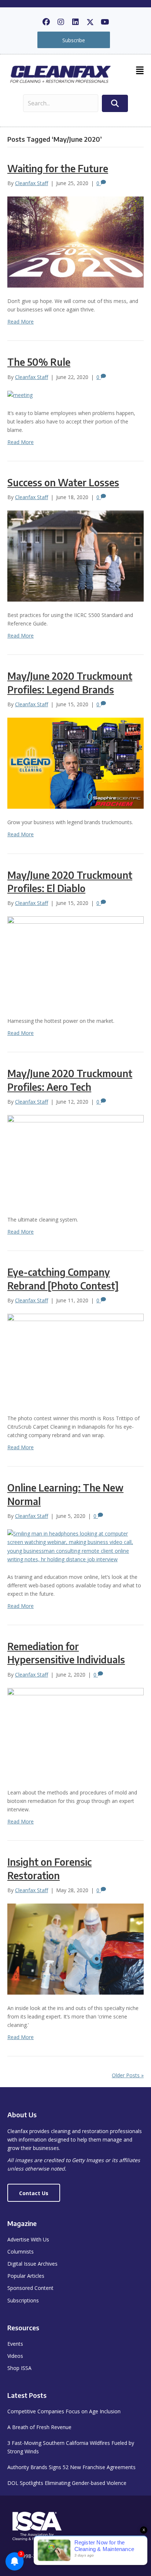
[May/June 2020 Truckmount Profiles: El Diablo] (75, 961)
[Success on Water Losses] (75, 555)
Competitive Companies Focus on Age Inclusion (64, 2411)
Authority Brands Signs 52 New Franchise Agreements (71, 2467)
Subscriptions (23, 2300)
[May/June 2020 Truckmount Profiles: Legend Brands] (75, 763)
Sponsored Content (30, 2288)
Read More (21, 322)
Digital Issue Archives (32, 2264)
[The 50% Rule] (20, 395)
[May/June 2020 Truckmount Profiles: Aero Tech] (75, 1160)
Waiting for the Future (58, 168)
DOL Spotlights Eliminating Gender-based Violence (67, 2483)
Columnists (21, 2252)
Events (15, 2344)
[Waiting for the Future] (75, 241)
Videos (15, 2356)
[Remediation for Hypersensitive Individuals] (75, 1733)
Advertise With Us (28, 2239)
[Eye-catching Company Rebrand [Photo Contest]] (75, 1359)
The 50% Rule (39, 362)
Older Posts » (128, 2075)
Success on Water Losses (63, 482)
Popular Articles (26, 2276)
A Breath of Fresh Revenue (39, 2427)
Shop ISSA (19, 2368)
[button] (46, 22)
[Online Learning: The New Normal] (75, 1546)
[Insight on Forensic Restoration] (75, 1949)
